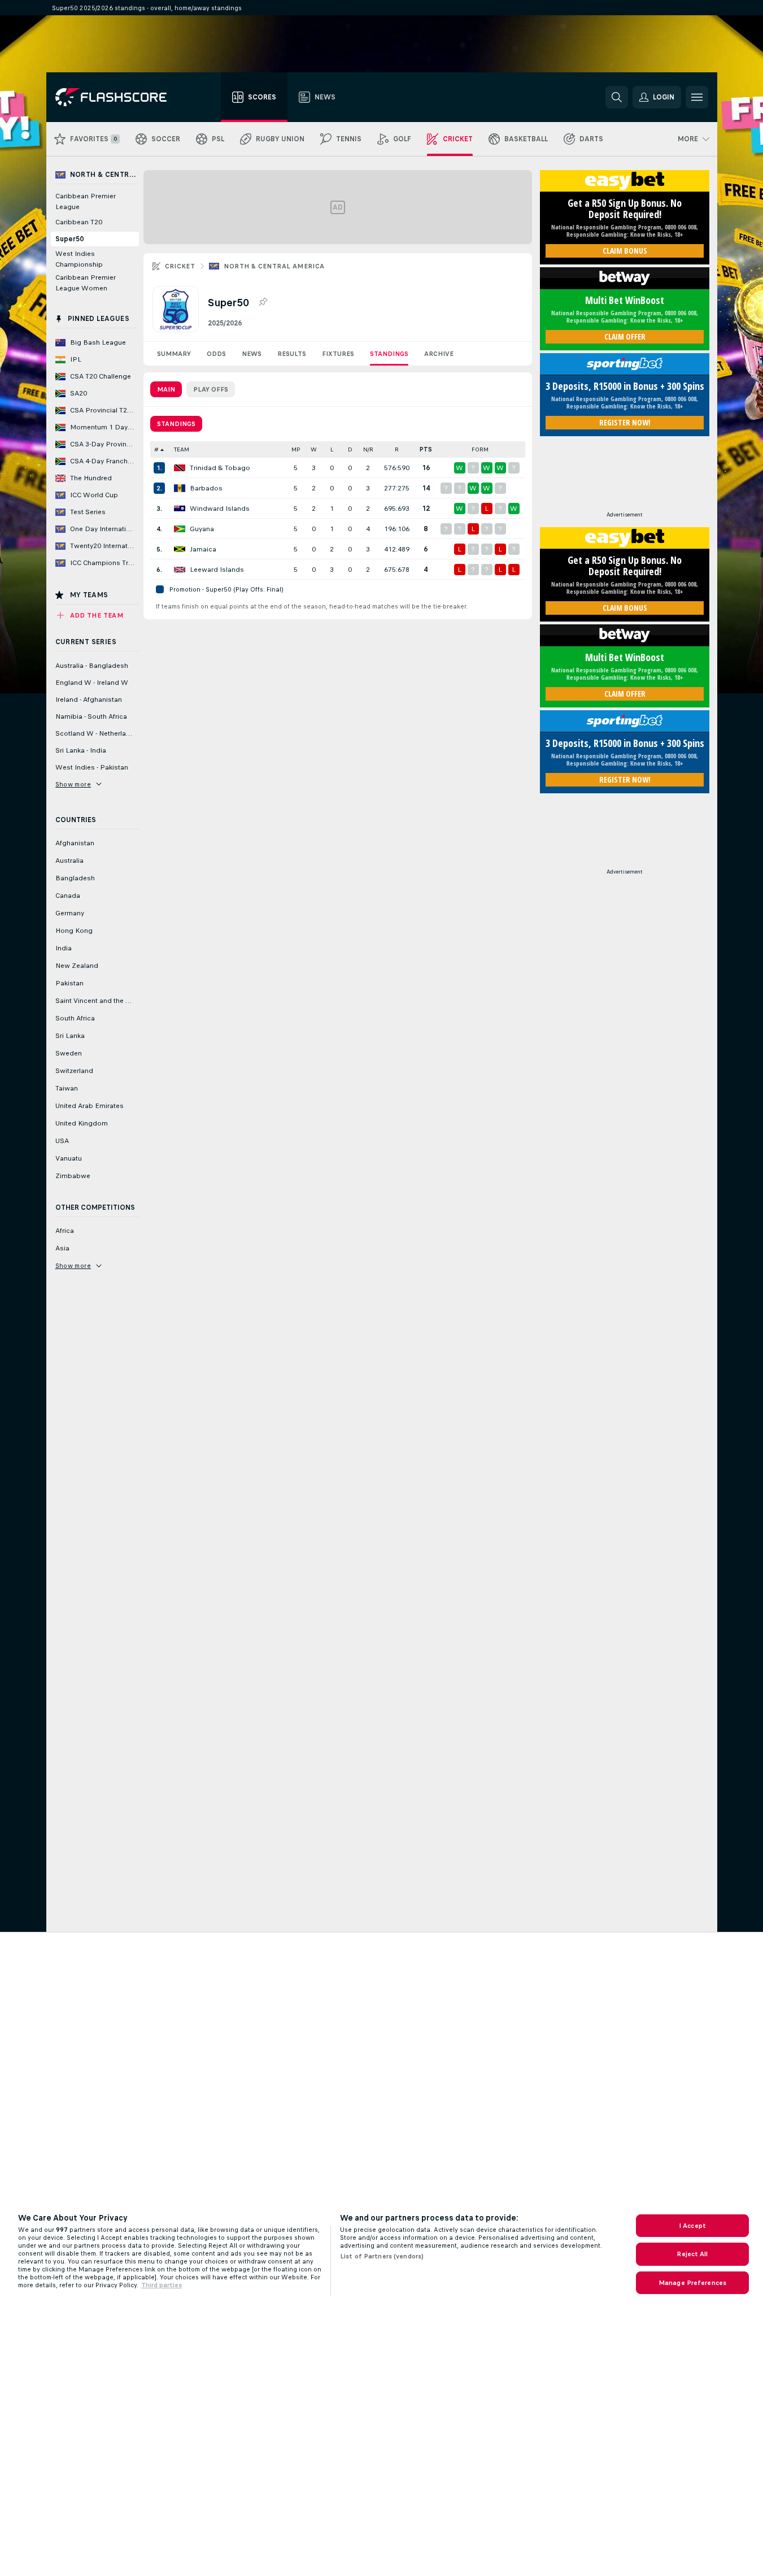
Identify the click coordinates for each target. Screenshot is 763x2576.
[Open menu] (697, 97)
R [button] (397, 449)
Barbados (206, 488)
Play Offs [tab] (211, 389)
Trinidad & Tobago (220, 468)
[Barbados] (180, 488)
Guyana (202, 529)
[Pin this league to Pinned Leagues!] (263, 302)
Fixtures (338, 354)
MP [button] (296, 449)
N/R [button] (368, 449)
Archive (439, 354)
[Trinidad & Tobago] (180, 468)
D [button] (350, 449)
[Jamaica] (180, 549)
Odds (216, 354)
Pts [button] (426, 449)
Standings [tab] (176, 424)
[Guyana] (180, 529)
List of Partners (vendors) (382, 2256)
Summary (174, 354)
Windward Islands (220, 509)
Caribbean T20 (79, 222)
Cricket (180, 266)
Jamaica (203, 549)
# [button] (156, 449)
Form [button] (480, 449)
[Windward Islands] (180, 509)
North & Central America (274, 266)
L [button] (332, 449)
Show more (73, 784)
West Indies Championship (79, 259)
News (252, 354)
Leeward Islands (217, 570)
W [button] (314, 449)
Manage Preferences (692, 2283)
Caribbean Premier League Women (86, 283)
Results (292, 354)
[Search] (617, 97)
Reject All (692, 2254)
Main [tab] (166, 389)
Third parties (162, 2285)
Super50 (69, 239)
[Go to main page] (119, 97)
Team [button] (182, 449)
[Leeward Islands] (180, 570)
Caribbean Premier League (86, 201)
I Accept (692, 2226)
